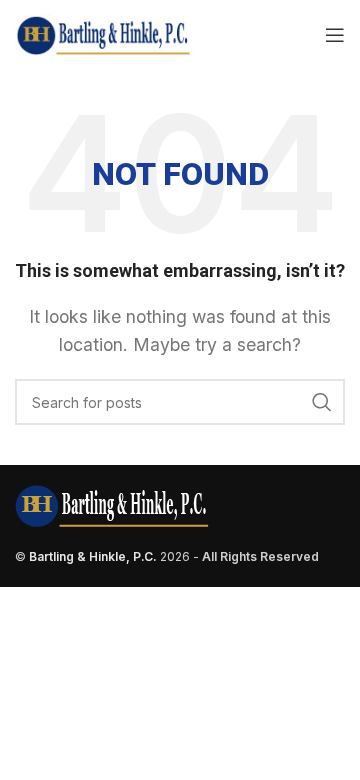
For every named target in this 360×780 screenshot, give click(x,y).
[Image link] (112, 505)
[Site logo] (104, 33)
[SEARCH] (322, 402)
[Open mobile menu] (335, 35)
